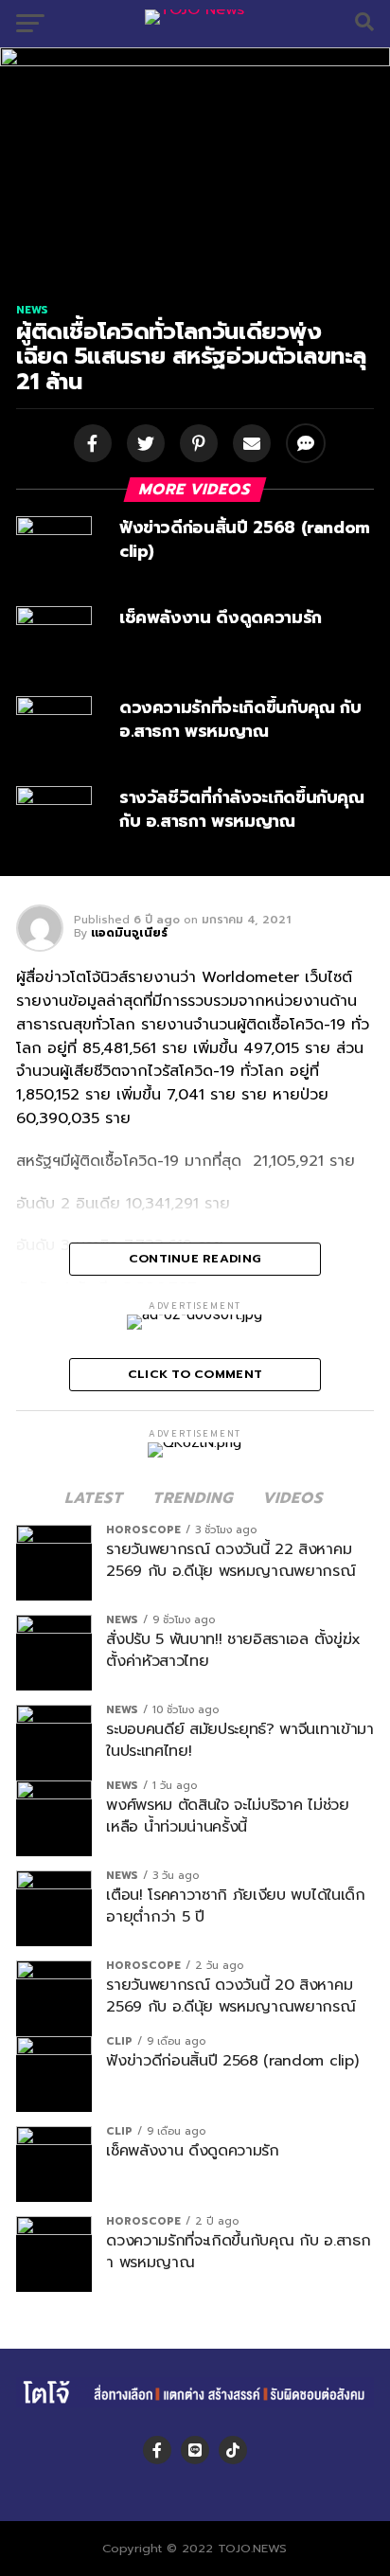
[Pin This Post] (197, 445)
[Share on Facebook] (91, 445)
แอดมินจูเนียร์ (129, 933)
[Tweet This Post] (144, 445)
